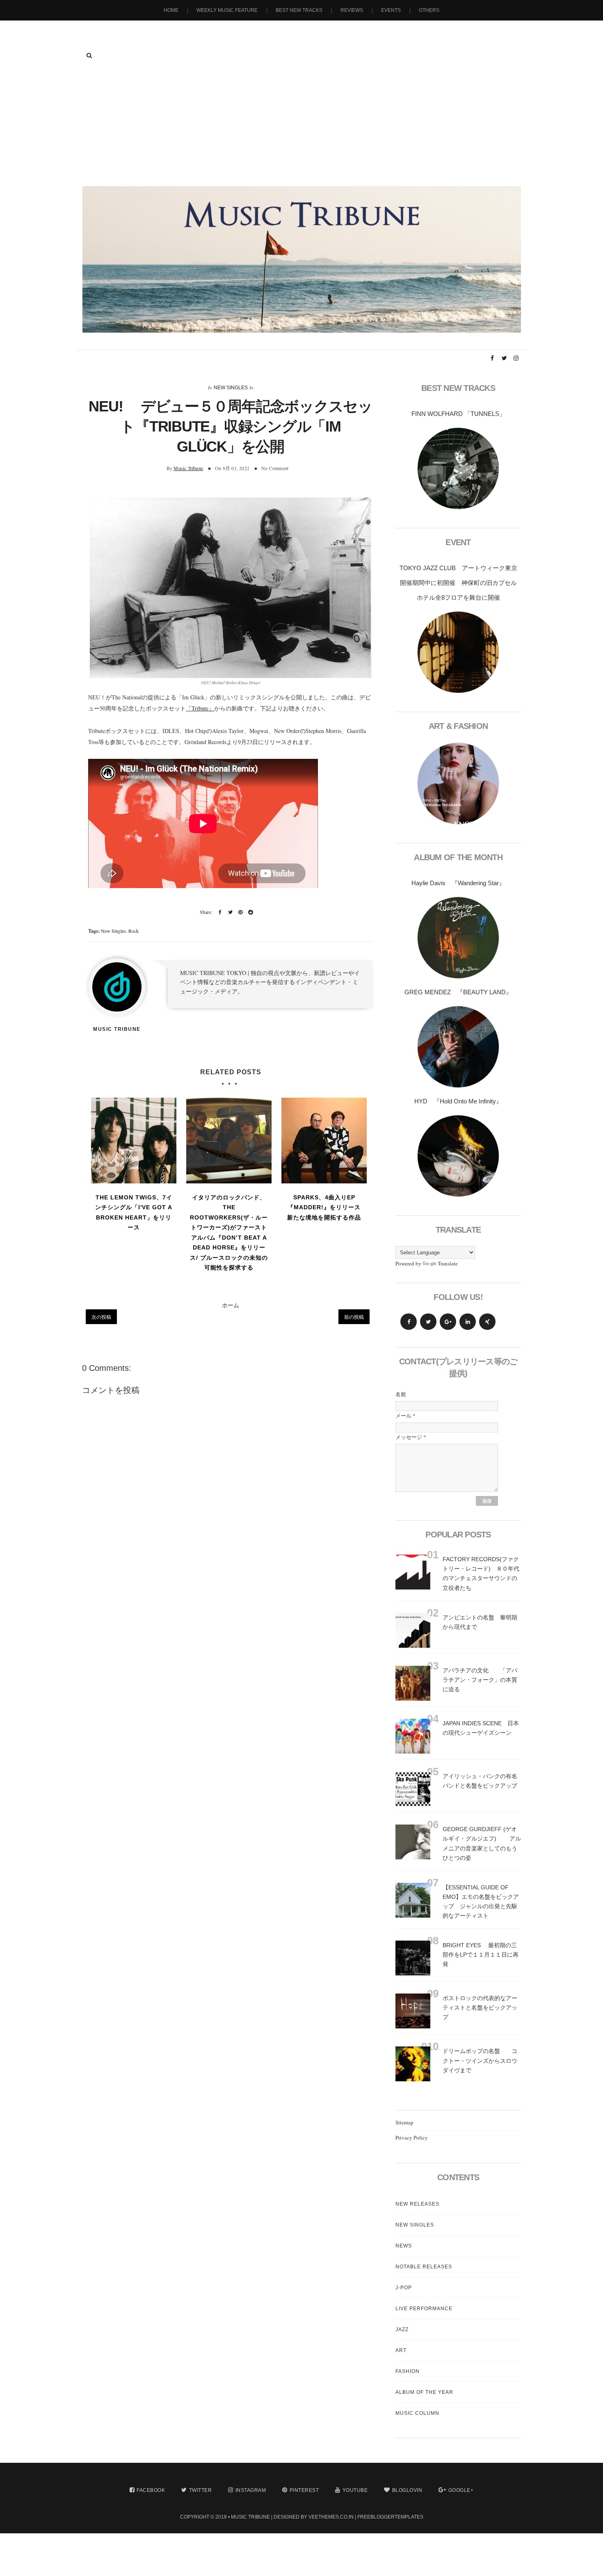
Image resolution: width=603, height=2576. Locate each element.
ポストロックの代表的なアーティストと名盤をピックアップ (480, 2007)
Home (171, 10)
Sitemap (404, 2122)
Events (391, 10)
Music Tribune (188, 468)
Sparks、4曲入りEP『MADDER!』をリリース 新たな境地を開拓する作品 (325, 1207)
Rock (134, 931)
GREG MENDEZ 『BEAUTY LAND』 (458, 992)
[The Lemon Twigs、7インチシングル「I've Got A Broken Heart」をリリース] (134, 1140)
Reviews (352, 10)
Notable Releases (424, 2267)
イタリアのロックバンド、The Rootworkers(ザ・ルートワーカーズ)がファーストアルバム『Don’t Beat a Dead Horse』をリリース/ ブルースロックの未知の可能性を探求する (229, 1233)
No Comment (275, 468)
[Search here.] (89, 55)
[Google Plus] (448, 1322)
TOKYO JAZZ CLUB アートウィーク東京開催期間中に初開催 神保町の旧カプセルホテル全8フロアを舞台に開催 (458, 583)
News (404, 2246)
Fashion (408, 2371)
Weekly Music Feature (227, 10)
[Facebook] (409, 1322)
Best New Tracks (299, 10)
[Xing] (487, 1322)
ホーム (231, 1305)
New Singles (231, 388)
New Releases (417, 2204)
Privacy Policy (412, 2138)
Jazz (402, 2329)
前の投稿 (354, 1317)
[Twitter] (428, 1322)
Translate (448, 1263)
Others (429, 10)
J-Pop (404, 2288)
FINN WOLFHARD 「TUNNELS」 (458, 414)
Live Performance (424, 2309)
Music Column (417, 2413)
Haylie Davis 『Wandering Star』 (458, 883)
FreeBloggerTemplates (390, 2517)
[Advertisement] (301, 125)
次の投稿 (101, 1317)
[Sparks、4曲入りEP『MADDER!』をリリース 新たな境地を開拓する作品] (324, 1140)
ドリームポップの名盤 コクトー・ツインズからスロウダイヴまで (480, 2060)
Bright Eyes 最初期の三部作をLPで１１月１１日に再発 (481, 1955)
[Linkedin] (468, 1322)
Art (401, 2350)
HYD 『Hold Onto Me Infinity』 (458, 1101)
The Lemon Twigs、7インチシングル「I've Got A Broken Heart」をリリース (134, 1213)
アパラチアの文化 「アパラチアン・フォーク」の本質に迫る (480, 1680)
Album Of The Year (424, 2392)
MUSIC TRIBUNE (250, 2517)
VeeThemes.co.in (331, 2517)
